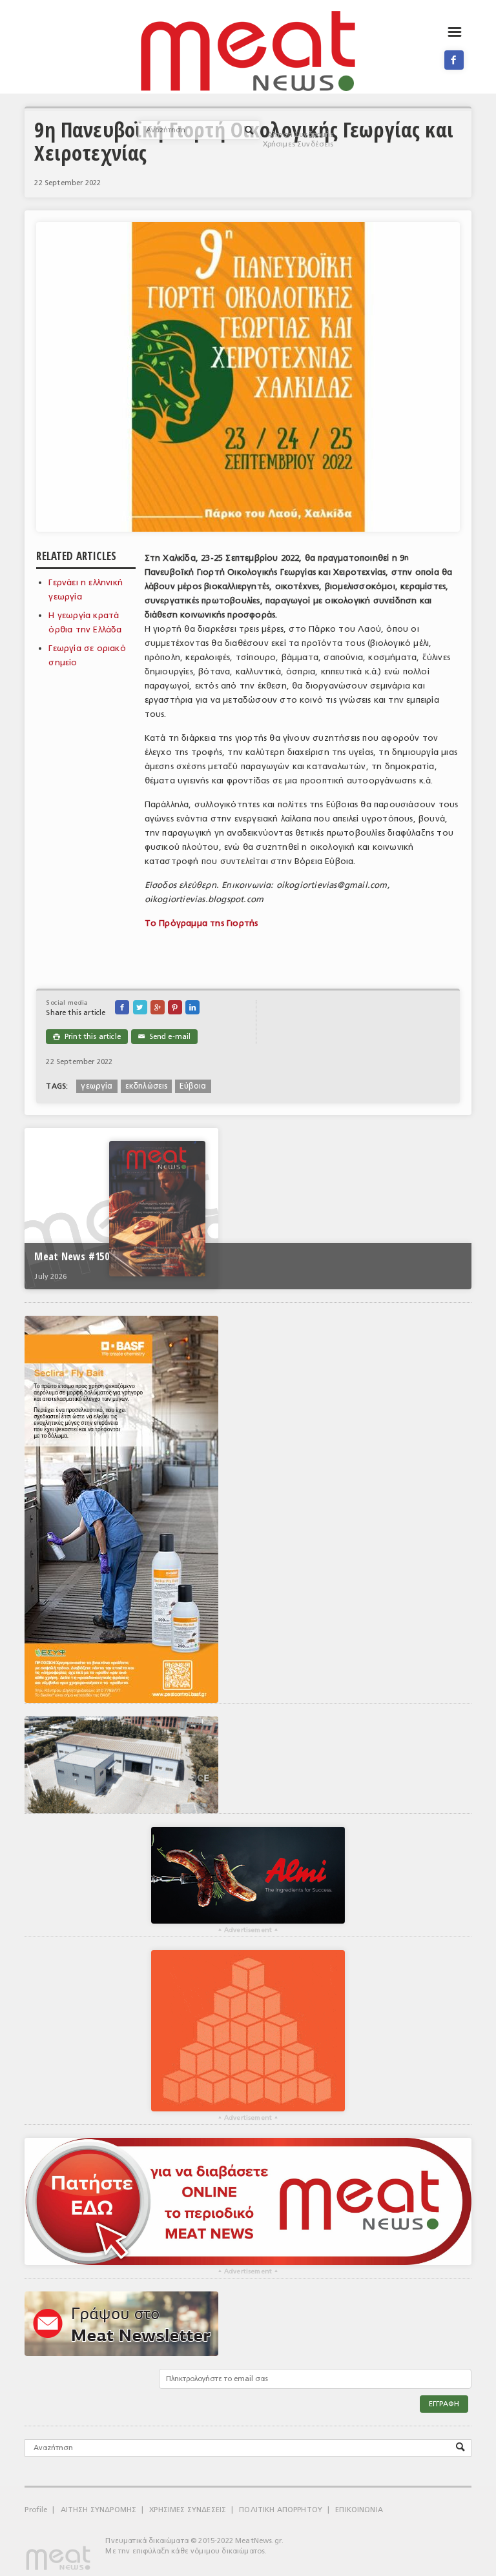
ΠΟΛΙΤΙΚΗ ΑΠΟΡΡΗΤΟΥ (281, 2510)
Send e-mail (164, 1037)
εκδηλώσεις (147, 1086)
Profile (36, 2510)
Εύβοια (193, 1086)
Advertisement (248, 1930)
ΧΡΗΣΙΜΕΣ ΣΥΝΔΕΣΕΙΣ (188, 2510)
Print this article (87, 1037)
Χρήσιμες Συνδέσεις (298, 144)
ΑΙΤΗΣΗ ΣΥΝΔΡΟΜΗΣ (99, 2510)
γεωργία (97, 1086)
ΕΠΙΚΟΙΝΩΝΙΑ (359, 2510)
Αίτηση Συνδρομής (301, 135)
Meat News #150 (71, 1256)
